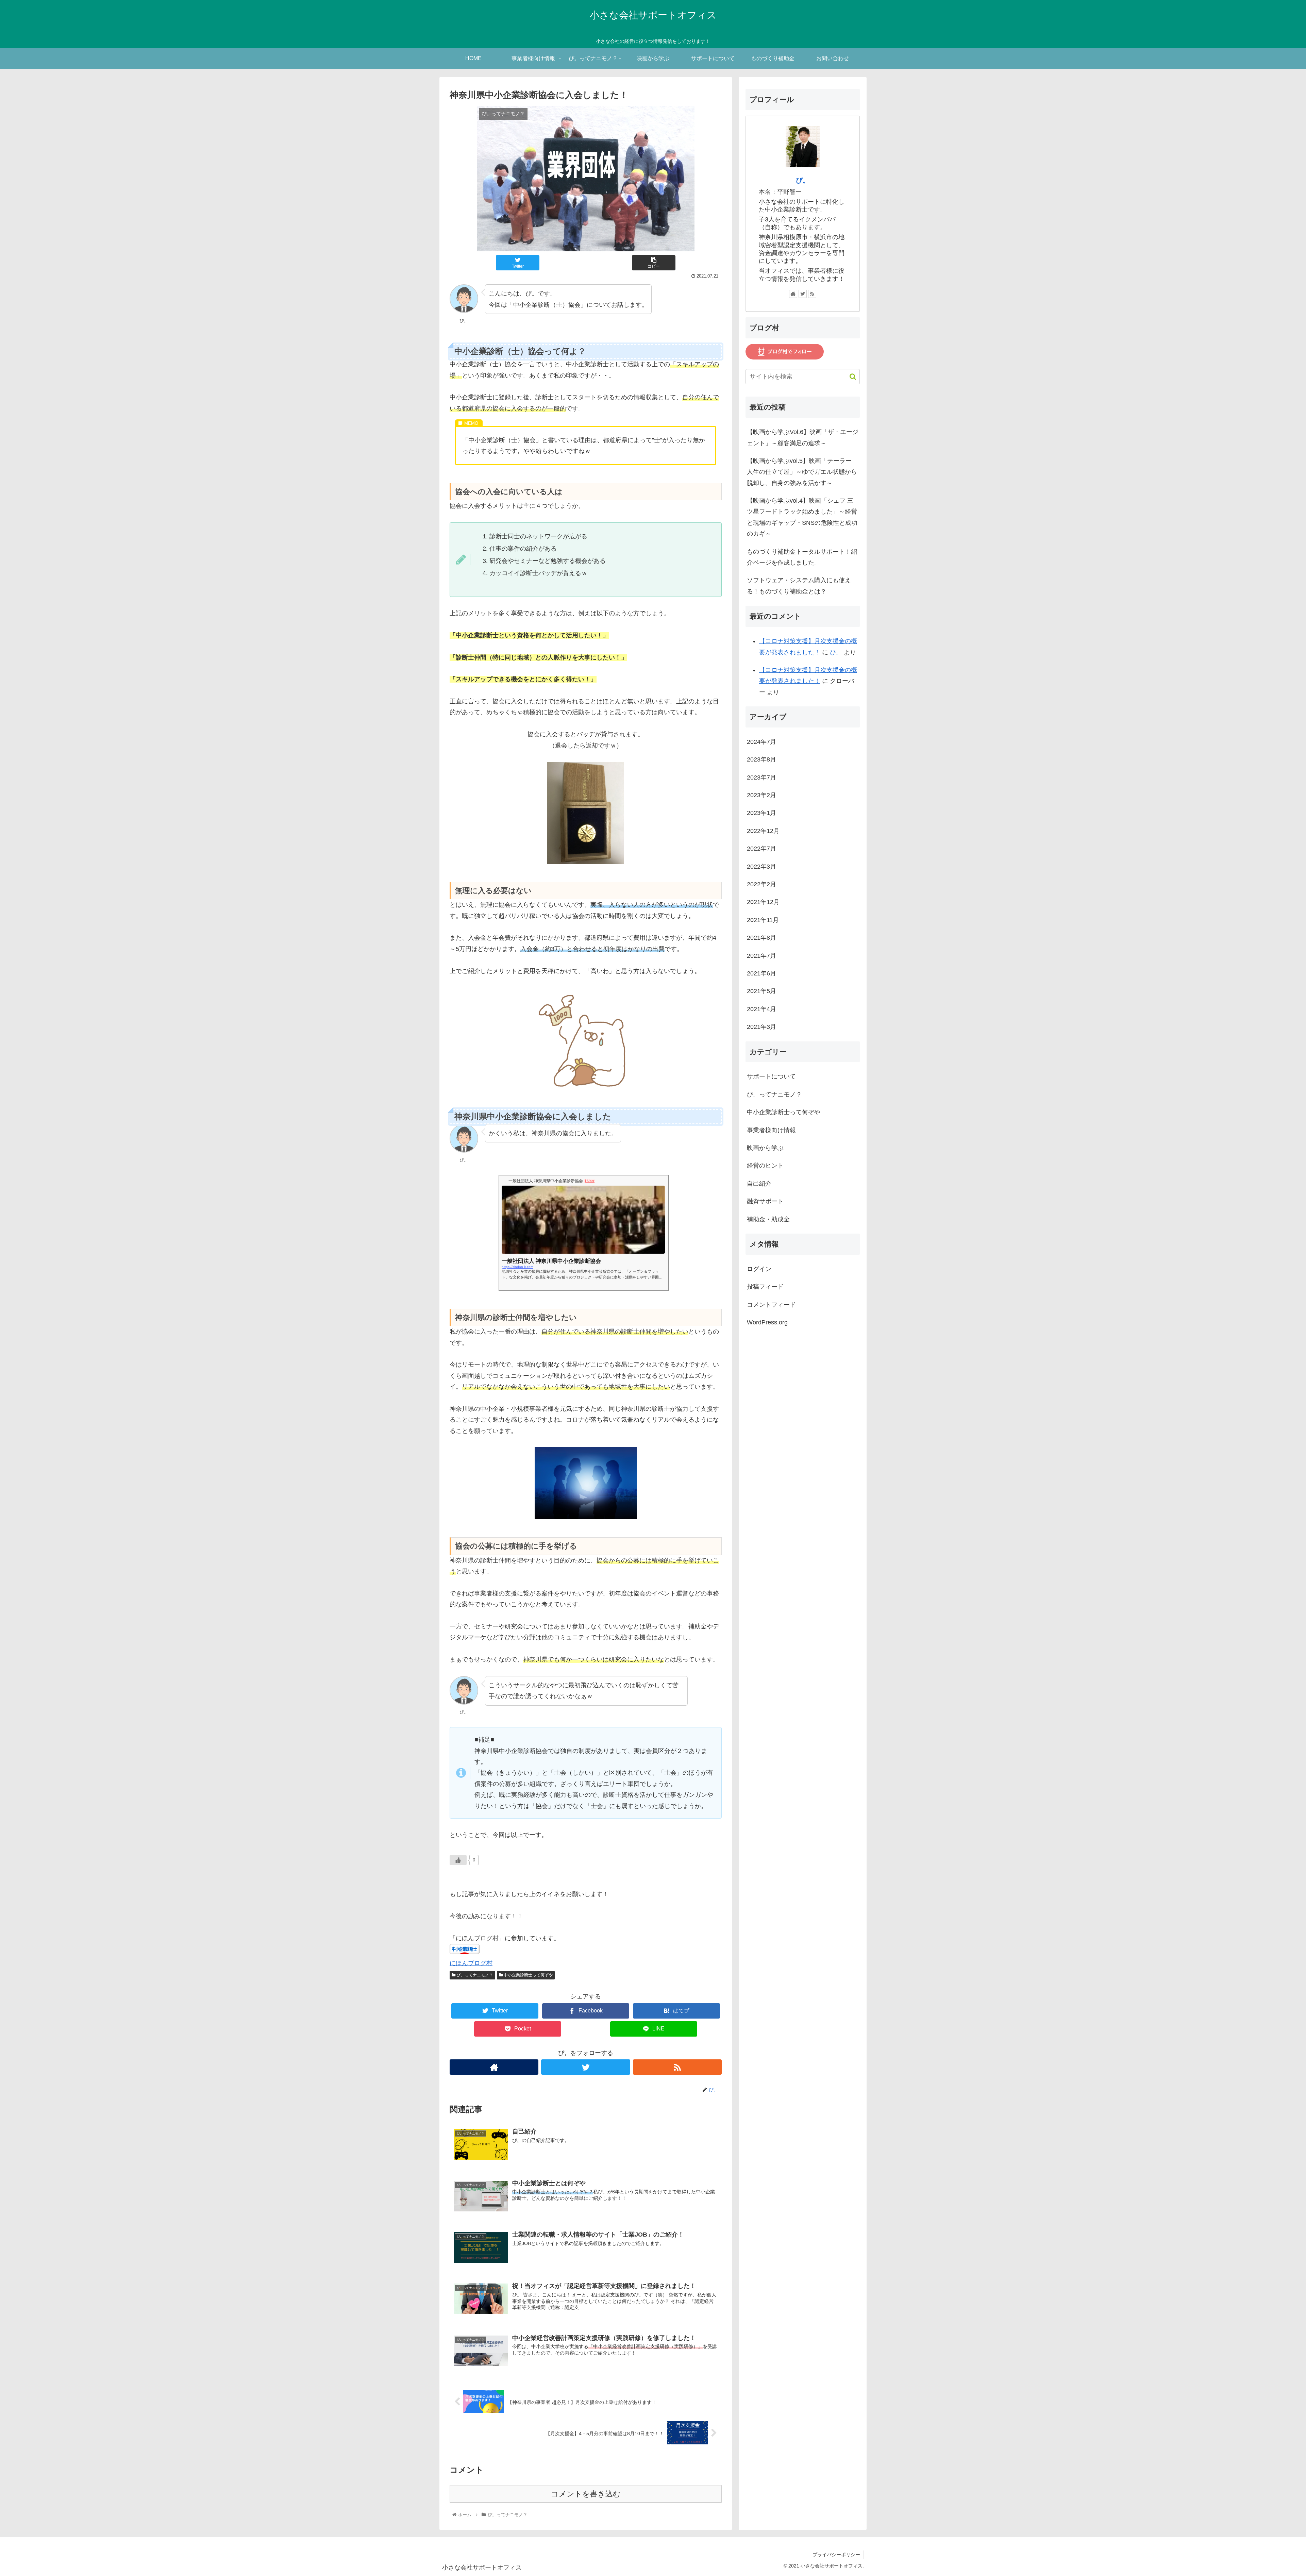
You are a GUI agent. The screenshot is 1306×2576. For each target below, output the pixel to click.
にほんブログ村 (471, 1963)
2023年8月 (761, 759)
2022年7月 (761, 849)
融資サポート (765, 1201)
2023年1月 (761, 813)
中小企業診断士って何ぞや (528, 1975)
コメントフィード (771, 1305)
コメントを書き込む (586, 2494)
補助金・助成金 (768, 1219)
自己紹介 (759, 1184)
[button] (849, 377)
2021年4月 (761, 1009)
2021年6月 (761, 973)
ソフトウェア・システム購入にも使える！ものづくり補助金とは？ (799, 586)
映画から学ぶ (765, 1148)
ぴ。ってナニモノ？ (474, 1975)
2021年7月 (761, 956)
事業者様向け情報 (771, 1130)
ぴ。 (803, 180)
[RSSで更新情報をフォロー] (677, 2067)
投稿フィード (765, 1287)
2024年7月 (761, 742)
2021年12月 (763, 902)
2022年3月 (761, 867)
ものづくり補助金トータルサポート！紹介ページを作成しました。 (802, 557)
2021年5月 (761, 991)
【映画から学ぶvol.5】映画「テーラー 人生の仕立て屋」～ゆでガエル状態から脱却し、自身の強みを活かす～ (802, 472)
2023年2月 (761, 795)
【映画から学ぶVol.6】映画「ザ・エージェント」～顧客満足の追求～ (803, 437)
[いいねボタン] (458, 1860)
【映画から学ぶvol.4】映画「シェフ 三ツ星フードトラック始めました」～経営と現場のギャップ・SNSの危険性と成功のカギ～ (802, 517)
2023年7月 (761, 777)
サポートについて (771, 1077)
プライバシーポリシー (836, 2555)
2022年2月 (761, 884)
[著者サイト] (494, 2067)
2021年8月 (761, 938)
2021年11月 (763, 920)
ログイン (759, 1269)
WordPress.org (767, 1322)
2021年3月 (761, 1027)
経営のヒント (765, 1166)
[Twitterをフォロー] (585, 2067)
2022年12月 (763, 831)
